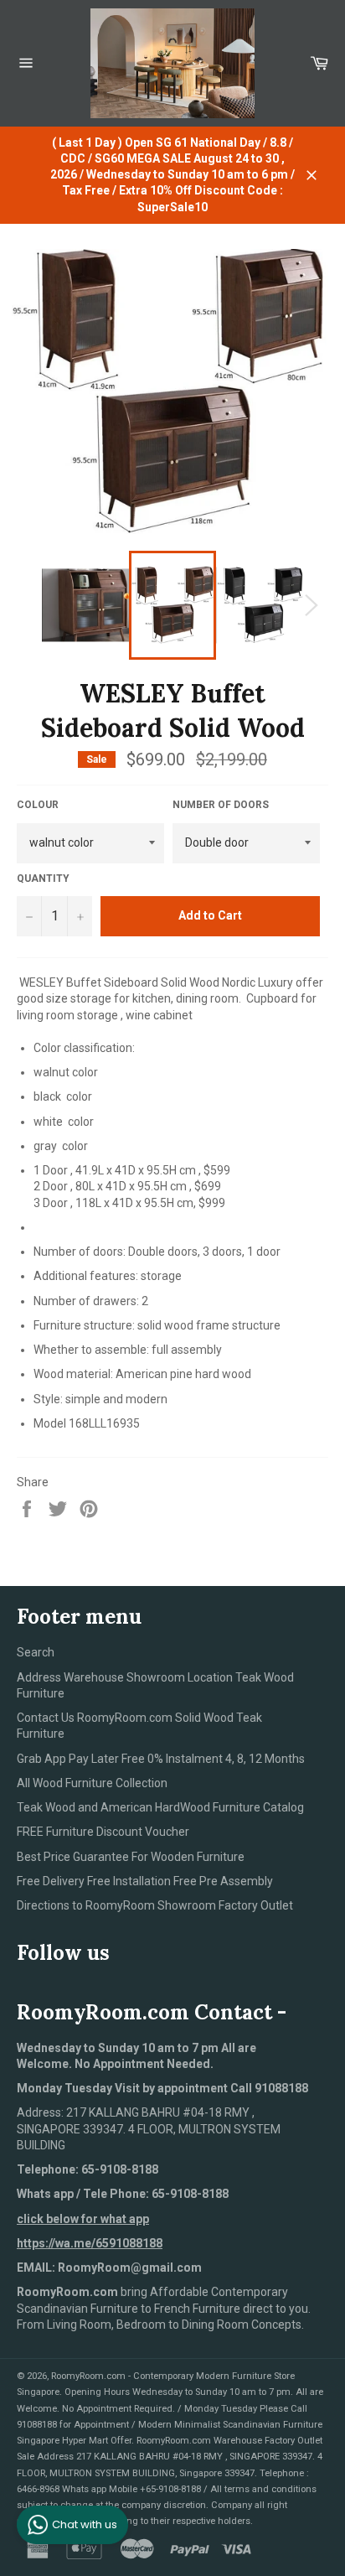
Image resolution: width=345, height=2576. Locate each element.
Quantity (43, 879)
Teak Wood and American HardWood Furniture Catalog (160, 1807)
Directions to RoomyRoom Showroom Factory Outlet (155, 1905)
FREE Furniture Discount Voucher (103, 1832)
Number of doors (221, 805)
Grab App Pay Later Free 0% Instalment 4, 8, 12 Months (161, 1759)
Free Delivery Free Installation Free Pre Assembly (145, 1881)
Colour (38, 805)
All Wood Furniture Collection (92, 1783)
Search (36, 1652)
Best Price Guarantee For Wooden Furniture (131, 1857)
